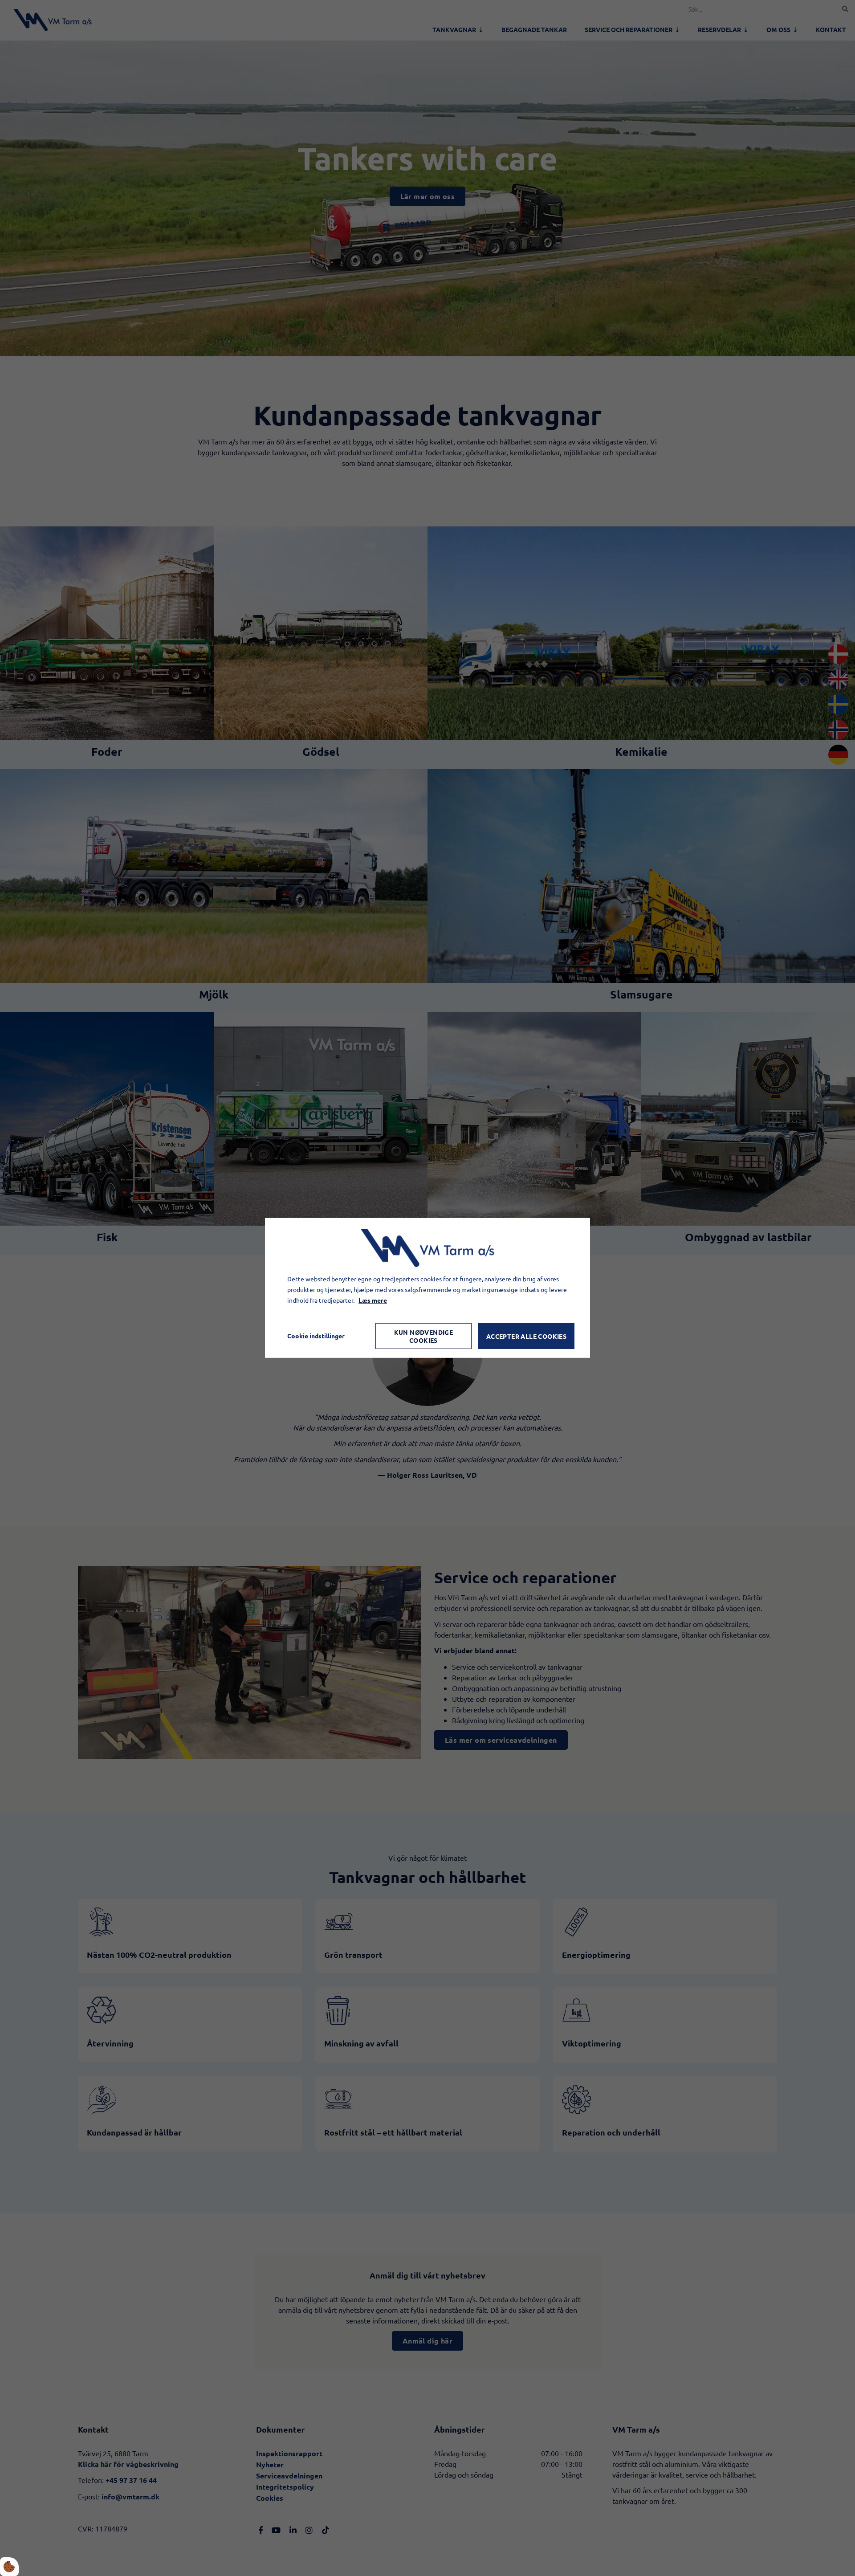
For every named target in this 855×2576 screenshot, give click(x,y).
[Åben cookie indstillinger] (9, 2567)
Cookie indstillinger (316, 1336)
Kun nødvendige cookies (424, 1336)
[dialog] (427, 1288)
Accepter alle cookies (526, 1336)
